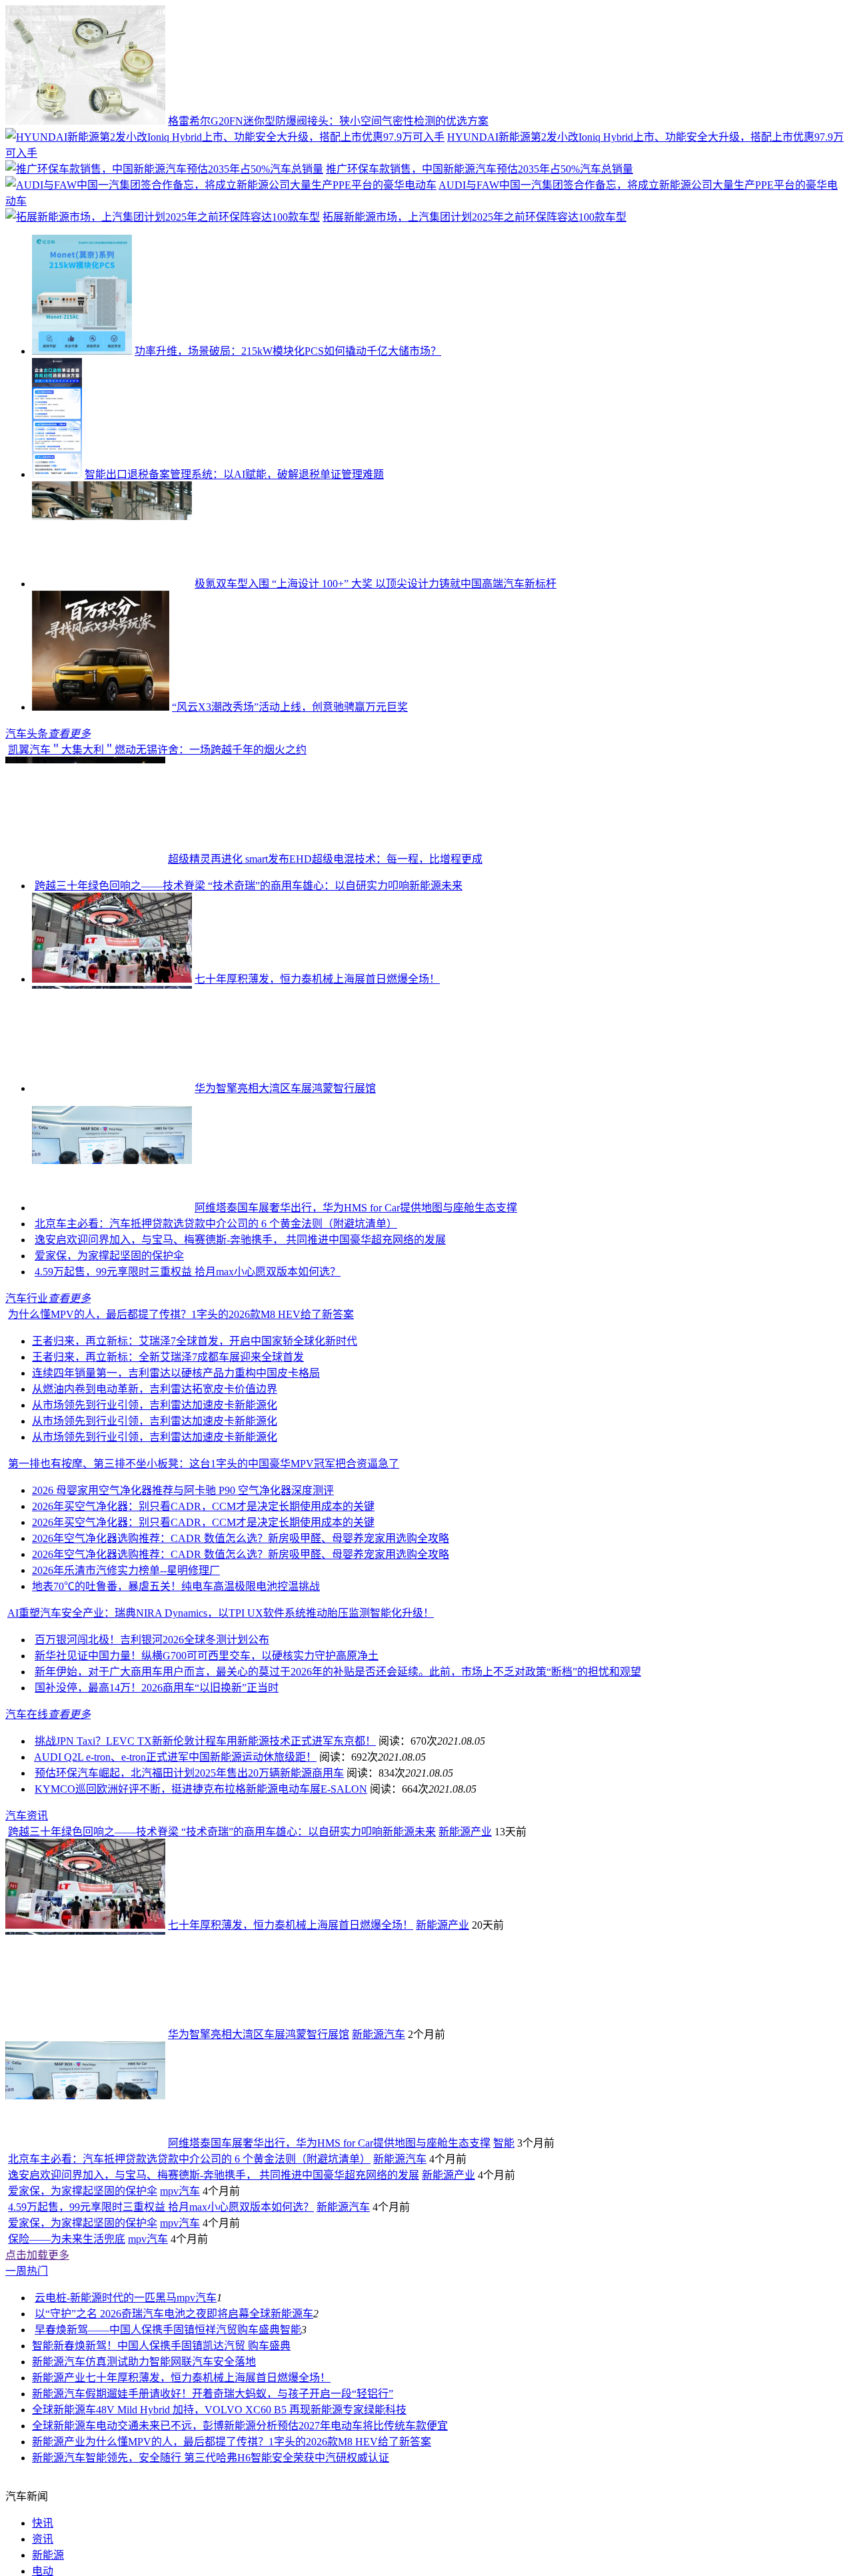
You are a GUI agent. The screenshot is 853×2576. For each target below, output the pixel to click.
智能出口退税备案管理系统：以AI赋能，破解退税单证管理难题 (234, 474)
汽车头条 (27, 734)
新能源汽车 (379, 2128)
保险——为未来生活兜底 (67, 2332)
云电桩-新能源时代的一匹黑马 (106, 2391)
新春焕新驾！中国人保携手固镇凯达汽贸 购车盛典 (172, 2439)
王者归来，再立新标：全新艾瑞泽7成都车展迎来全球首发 (168, 1450)
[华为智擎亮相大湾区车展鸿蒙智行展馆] (112, 1182)
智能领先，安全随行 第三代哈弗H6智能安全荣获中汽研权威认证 (237, 2551)
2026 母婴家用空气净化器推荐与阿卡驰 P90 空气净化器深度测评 (183, 1584)
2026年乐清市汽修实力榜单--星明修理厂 (126, 1664)
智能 (504, 2236)
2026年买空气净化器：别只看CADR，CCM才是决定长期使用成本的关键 (203, 1600)
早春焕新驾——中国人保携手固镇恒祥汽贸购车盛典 (157, 2423)
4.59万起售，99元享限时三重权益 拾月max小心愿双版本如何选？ (188, 1365)
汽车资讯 (27, 1909)
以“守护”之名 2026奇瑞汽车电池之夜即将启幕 (142, 2407)
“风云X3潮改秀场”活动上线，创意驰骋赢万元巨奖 (290, 707)
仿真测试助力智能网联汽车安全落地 (171, 2455)
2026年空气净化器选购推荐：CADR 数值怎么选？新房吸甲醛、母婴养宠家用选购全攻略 (241, 1632)
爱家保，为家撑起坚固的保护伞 (109, 1349)
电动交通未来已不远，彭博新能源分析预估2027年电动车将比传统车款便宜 (272, 2519)
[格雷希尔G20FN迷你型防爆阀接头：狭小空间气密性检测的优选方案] (85, 121)
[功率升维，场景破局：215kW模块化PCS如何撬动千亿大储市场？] (82, 351)
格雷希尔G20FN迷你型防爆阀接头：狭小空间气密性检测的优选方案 (328, 121)
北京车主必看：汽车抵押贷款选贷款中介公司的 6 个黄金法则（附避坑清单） (216, 1317)
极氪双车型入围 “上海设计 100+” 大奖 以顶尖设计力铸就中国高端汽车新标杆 (376, 584)
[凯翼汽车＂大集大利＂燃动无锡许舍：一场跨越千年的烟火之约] (85, 843)
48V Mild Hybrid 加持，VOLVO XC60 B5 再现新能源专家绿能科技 (251, 2503)
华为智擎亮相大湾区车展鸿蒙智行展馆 (285, 1182)
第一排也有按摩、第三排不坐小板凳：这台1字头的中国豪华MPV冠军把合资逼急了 (204, 1557)
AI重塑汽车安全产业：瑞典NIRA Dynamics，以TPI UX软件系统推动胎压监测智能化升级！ (221, 1706)
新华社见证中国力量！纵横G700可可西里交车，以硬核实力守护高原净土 (207, 1749)
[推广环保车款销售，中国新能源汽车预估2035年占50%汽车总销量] (164, 169)
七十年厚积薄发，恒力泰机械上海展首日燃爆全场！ (317, 1072)
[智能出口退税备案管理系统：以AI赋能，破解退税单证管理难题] (57, 474)
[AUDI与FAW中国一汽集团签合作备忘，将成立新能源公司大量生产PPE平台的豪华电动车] (221, 185)
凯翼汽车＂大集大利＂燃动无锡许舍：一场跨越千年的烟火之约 (317, 843)
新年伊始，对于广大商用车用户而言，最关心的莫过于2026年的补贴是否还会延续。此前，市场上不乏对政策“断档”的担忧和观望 (338, 1765)
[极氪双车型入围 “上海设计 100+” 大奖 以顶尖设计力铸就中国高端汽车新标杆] (112, 584)
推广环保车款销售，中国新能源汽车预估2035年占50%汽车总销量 (479, 169)
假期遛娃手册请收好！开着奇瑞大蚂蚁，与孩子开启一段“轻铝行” (239, 2487)
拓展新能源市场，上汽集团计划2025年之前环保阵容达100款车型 (474, 217)
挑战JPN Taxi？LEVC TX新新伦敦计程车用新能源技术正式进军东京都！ (205, 1834)
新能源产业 (465, 1925)
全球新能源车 (281, 2407)
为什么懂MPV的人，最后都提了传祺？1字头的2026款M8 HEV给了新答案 (181, 1408)
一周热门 (27, 2364)
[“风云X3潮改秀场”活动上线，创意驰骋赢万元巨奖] (101, 707)
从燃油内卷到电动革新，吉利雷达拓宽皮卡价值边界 (155, 1482)
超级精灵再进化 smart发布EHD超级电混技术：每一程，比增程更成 (325, 952)
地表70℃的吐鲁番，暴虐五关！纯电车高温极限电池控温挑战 (176, 1680)
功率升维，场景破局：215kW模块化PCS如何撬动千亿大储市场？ (288, 351)
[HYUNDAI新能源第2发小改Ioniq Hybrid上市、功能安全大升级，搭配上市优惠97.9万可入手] (225, 137)
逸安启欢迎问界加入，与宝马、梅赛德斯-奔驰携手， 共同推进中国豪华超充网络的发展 (240, 1333)
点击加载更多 (37, 2348)
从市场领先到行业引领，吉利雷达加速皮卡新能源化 (155, 1498)
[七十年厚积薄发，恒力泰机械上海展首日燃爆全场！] (112, 1072)
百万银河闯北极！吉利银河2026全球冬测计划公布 (152, 1733)
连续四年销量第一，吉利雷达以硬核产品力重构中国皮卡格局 (176, 1466)
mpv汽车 (180, 2284)
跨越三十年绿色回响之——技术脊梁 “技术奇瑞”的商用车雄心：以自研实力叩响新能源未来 (249, 979)
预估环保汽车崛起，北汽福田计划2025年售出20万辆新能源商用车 (189, 1866)
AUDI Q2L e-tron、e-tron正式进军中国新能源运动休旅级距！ (175, 1850)
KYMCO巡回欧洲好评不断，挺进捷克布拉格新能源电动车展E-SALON (201, 1882)
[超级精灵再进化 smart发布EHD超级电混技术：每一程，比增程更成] (85, 952)
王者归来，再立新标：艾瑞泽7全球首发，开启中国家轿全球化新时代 (195, 1434)
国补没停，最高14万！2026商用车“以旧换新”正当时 (157, 1781)
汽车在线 (27, 1808)
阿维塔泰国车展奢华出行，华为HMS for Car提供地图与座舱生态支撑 (356, 1301)
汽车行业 (27, 1392)
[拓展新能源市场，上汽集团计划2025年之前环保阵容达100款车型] (163, 217)
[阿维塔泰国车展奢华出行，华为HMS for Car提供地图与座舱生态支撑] (112, 1301)
